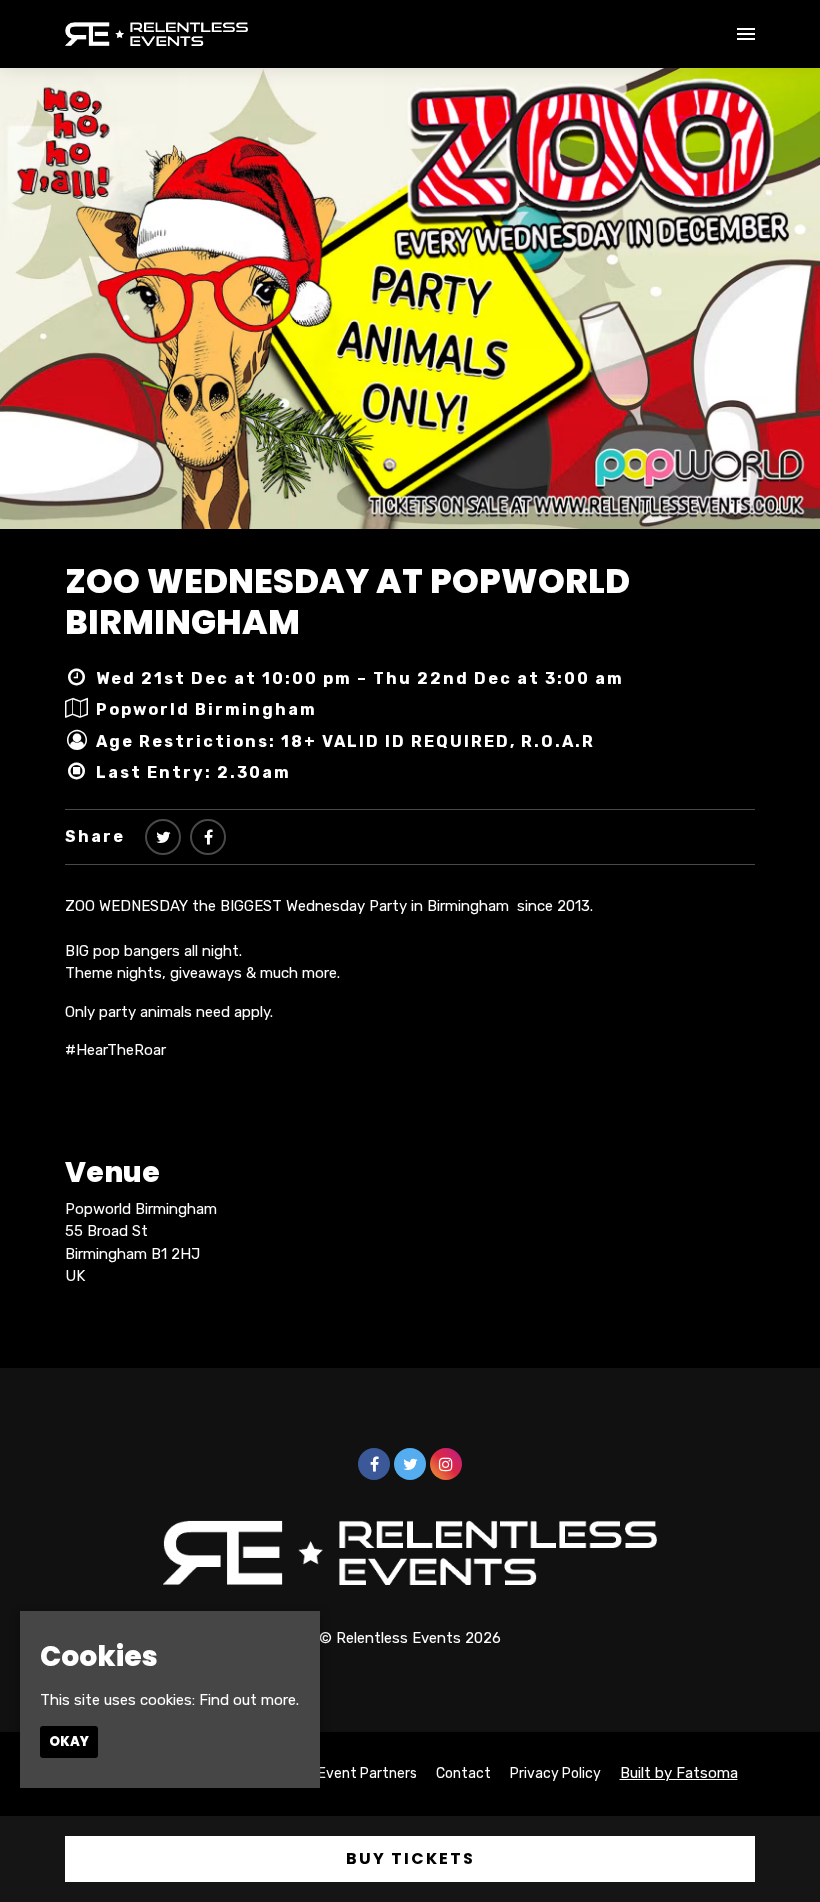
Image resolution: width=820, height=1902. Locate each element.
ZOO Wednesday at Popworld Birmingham (347, 601)
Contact (463, 1773)
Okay (69, 1741)
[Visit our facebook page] (208, 837)
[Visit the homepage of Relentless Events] (156, 34)
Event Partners (367, 1773)
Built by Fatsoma (679, 1773)
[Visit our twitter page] (163, 837)
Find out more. (249, 1700)
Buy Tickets (410, 1858)
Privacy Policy (555, 1773)
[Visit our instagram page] (446, 1465)
